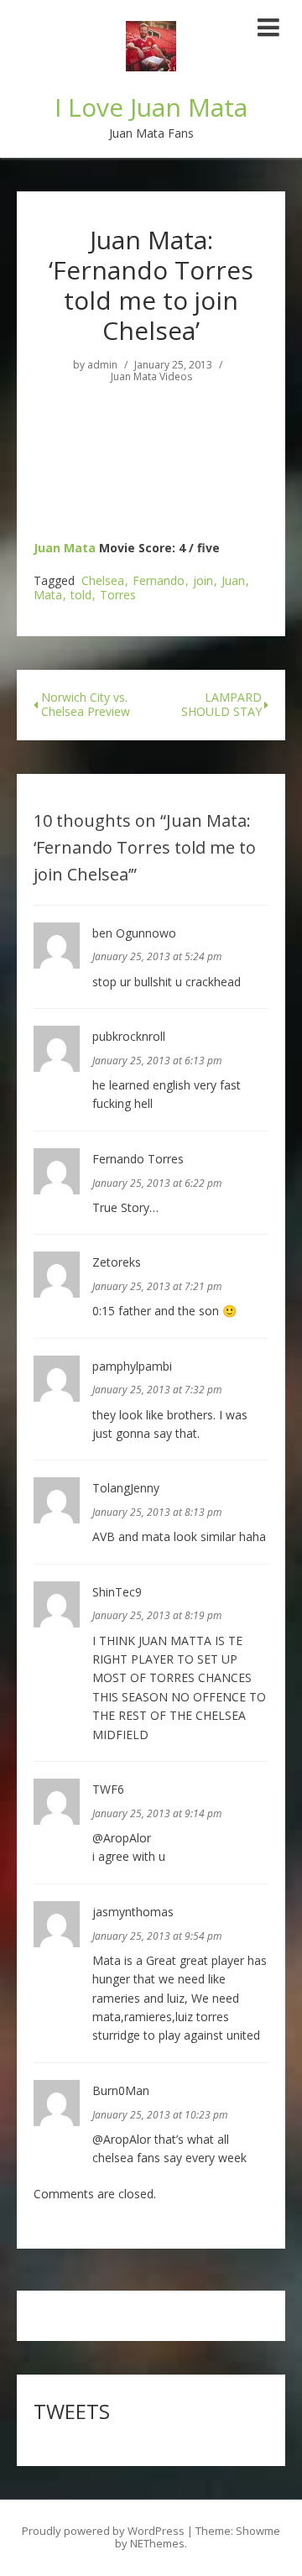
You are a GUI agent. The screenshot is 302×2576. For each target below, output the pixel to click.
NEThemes (157, 2543)
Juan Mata (65, 548)
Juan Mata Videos (151, 377)
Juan (233, 581)
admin (102, 365)
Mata (48, 596)
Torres (118, 596)
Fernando (159, 581)
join (203, 581)
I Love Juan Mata (151, 107)
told (81, 596)
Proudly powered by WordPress (103, 2531)
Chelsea (103, 581)
